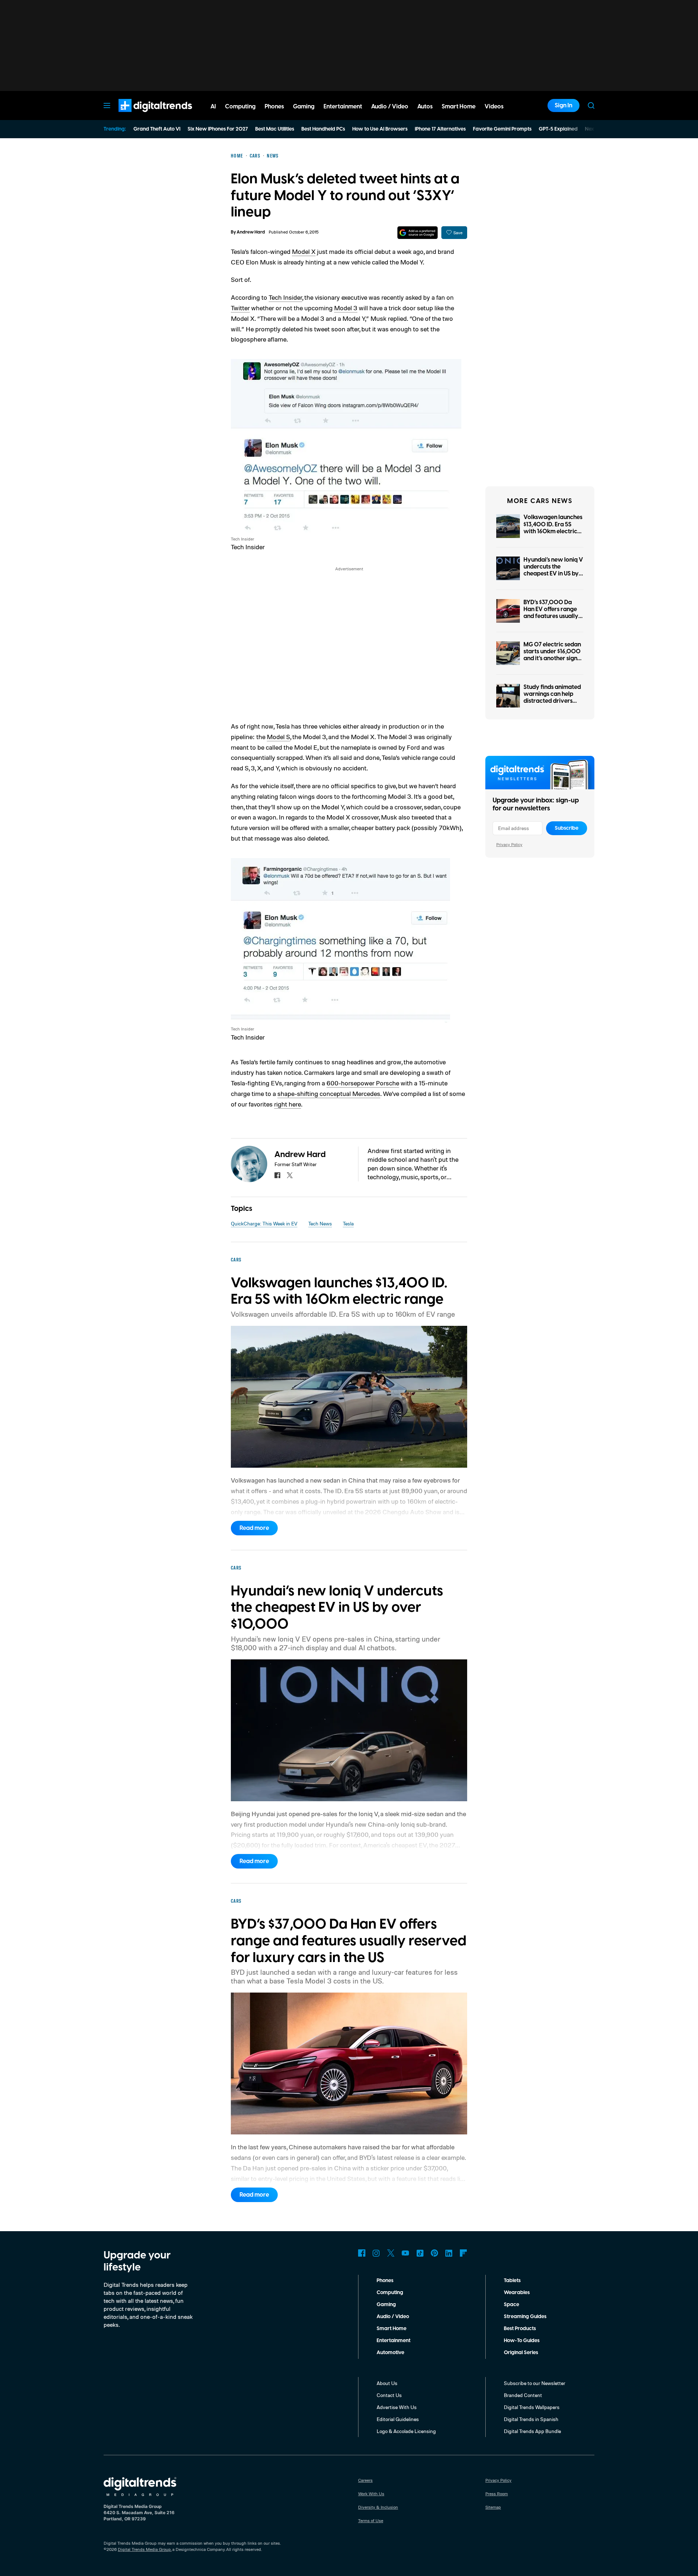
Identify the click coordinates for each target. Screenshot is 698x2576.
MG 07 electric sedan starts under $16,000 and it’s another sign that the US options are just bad (552, 659)
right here (288, 1104)
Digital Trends (142, 116)
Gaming (386, 2305)
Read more (254, 1528)
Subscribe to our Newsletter (535, 2383)
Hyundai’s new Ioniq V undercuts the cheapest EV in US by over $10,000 (553, 570)
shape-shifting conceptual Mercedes (329, 1093)
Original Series (521, 2353)
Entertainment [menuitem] (343, 107)
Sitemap (493, 2507)
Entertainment (394, 2341)
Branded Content (523, 2395)
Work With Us (371, 2494)
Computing (390, 2293)
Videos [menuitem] (494, 107)
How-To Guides (522, 2341)
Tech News (320, 1223)
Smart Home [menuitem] (459, 107)
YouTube (405, 2253)
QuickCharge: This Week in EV (264, 1223)
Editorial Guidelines (398, 2419)
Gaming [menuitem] (304, 107)
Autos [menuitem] (425, 107)
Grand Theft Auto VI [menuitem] (157, 129)
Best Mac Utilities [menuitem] (275, 129)
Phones (385, 2281)
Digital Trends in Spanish (531, 2419)
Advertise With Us (397, 2407)
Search (591, 105)
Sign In (563, 105)
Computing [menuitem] (240, 107)
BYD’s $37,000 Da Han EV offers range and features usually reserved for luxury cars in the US (551, 616)
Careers (365, 2480)
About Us (387, 2383)
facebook (277, 1175)
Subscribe (567, 828)
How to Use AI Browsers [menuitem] (380, 129)
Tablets (512, 2281)
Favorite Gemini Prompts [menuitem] (502, 129)
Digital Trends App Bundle (532, 2431)
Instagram (376, 2253)
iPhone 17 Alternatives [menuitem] (440, 129)
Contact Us (389, 2395)
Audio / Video (393, 2317)
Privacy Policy (509, 844)
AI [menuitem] (213, 107)
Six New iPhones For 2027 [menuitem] (218, 129)
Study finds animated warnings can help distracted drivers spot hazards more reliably (552, 701)
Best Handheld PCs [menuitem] (323, 129)
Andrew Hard (251, 232)
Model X (304, 251)
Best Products (520, 2329)
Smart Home (392, 2329)
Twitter (240, 308)
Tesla (348, 1223)
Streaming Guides (525, 2317)
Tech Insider (285, 297)
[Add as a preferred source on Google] (418, 233)
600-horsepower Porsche (363, 1083)
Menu (107, 105)
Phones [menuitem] (274, 107)
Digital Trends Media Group (144, 2549)
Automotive (390, 2353)
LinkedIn (449, 2253)
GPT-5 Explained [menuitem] (558, 129)
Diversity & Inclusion (378, 2507)
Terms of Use (371, 2521)
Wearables (517, 2293)
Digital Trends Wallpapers (532, 2407)
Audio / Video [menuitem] (390, 107)
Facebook (362, 2253)
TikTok (420, 2253)
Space (512, 2305)
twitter (290, 1175)
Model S (278, 737)
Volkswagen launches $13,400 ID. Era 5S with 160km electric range (553, 528)
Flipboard (464, 2253)
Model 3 (346, 308)
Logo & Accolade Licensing (406, 2431)
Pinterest (434, 2253)
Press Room (497, 2494)
